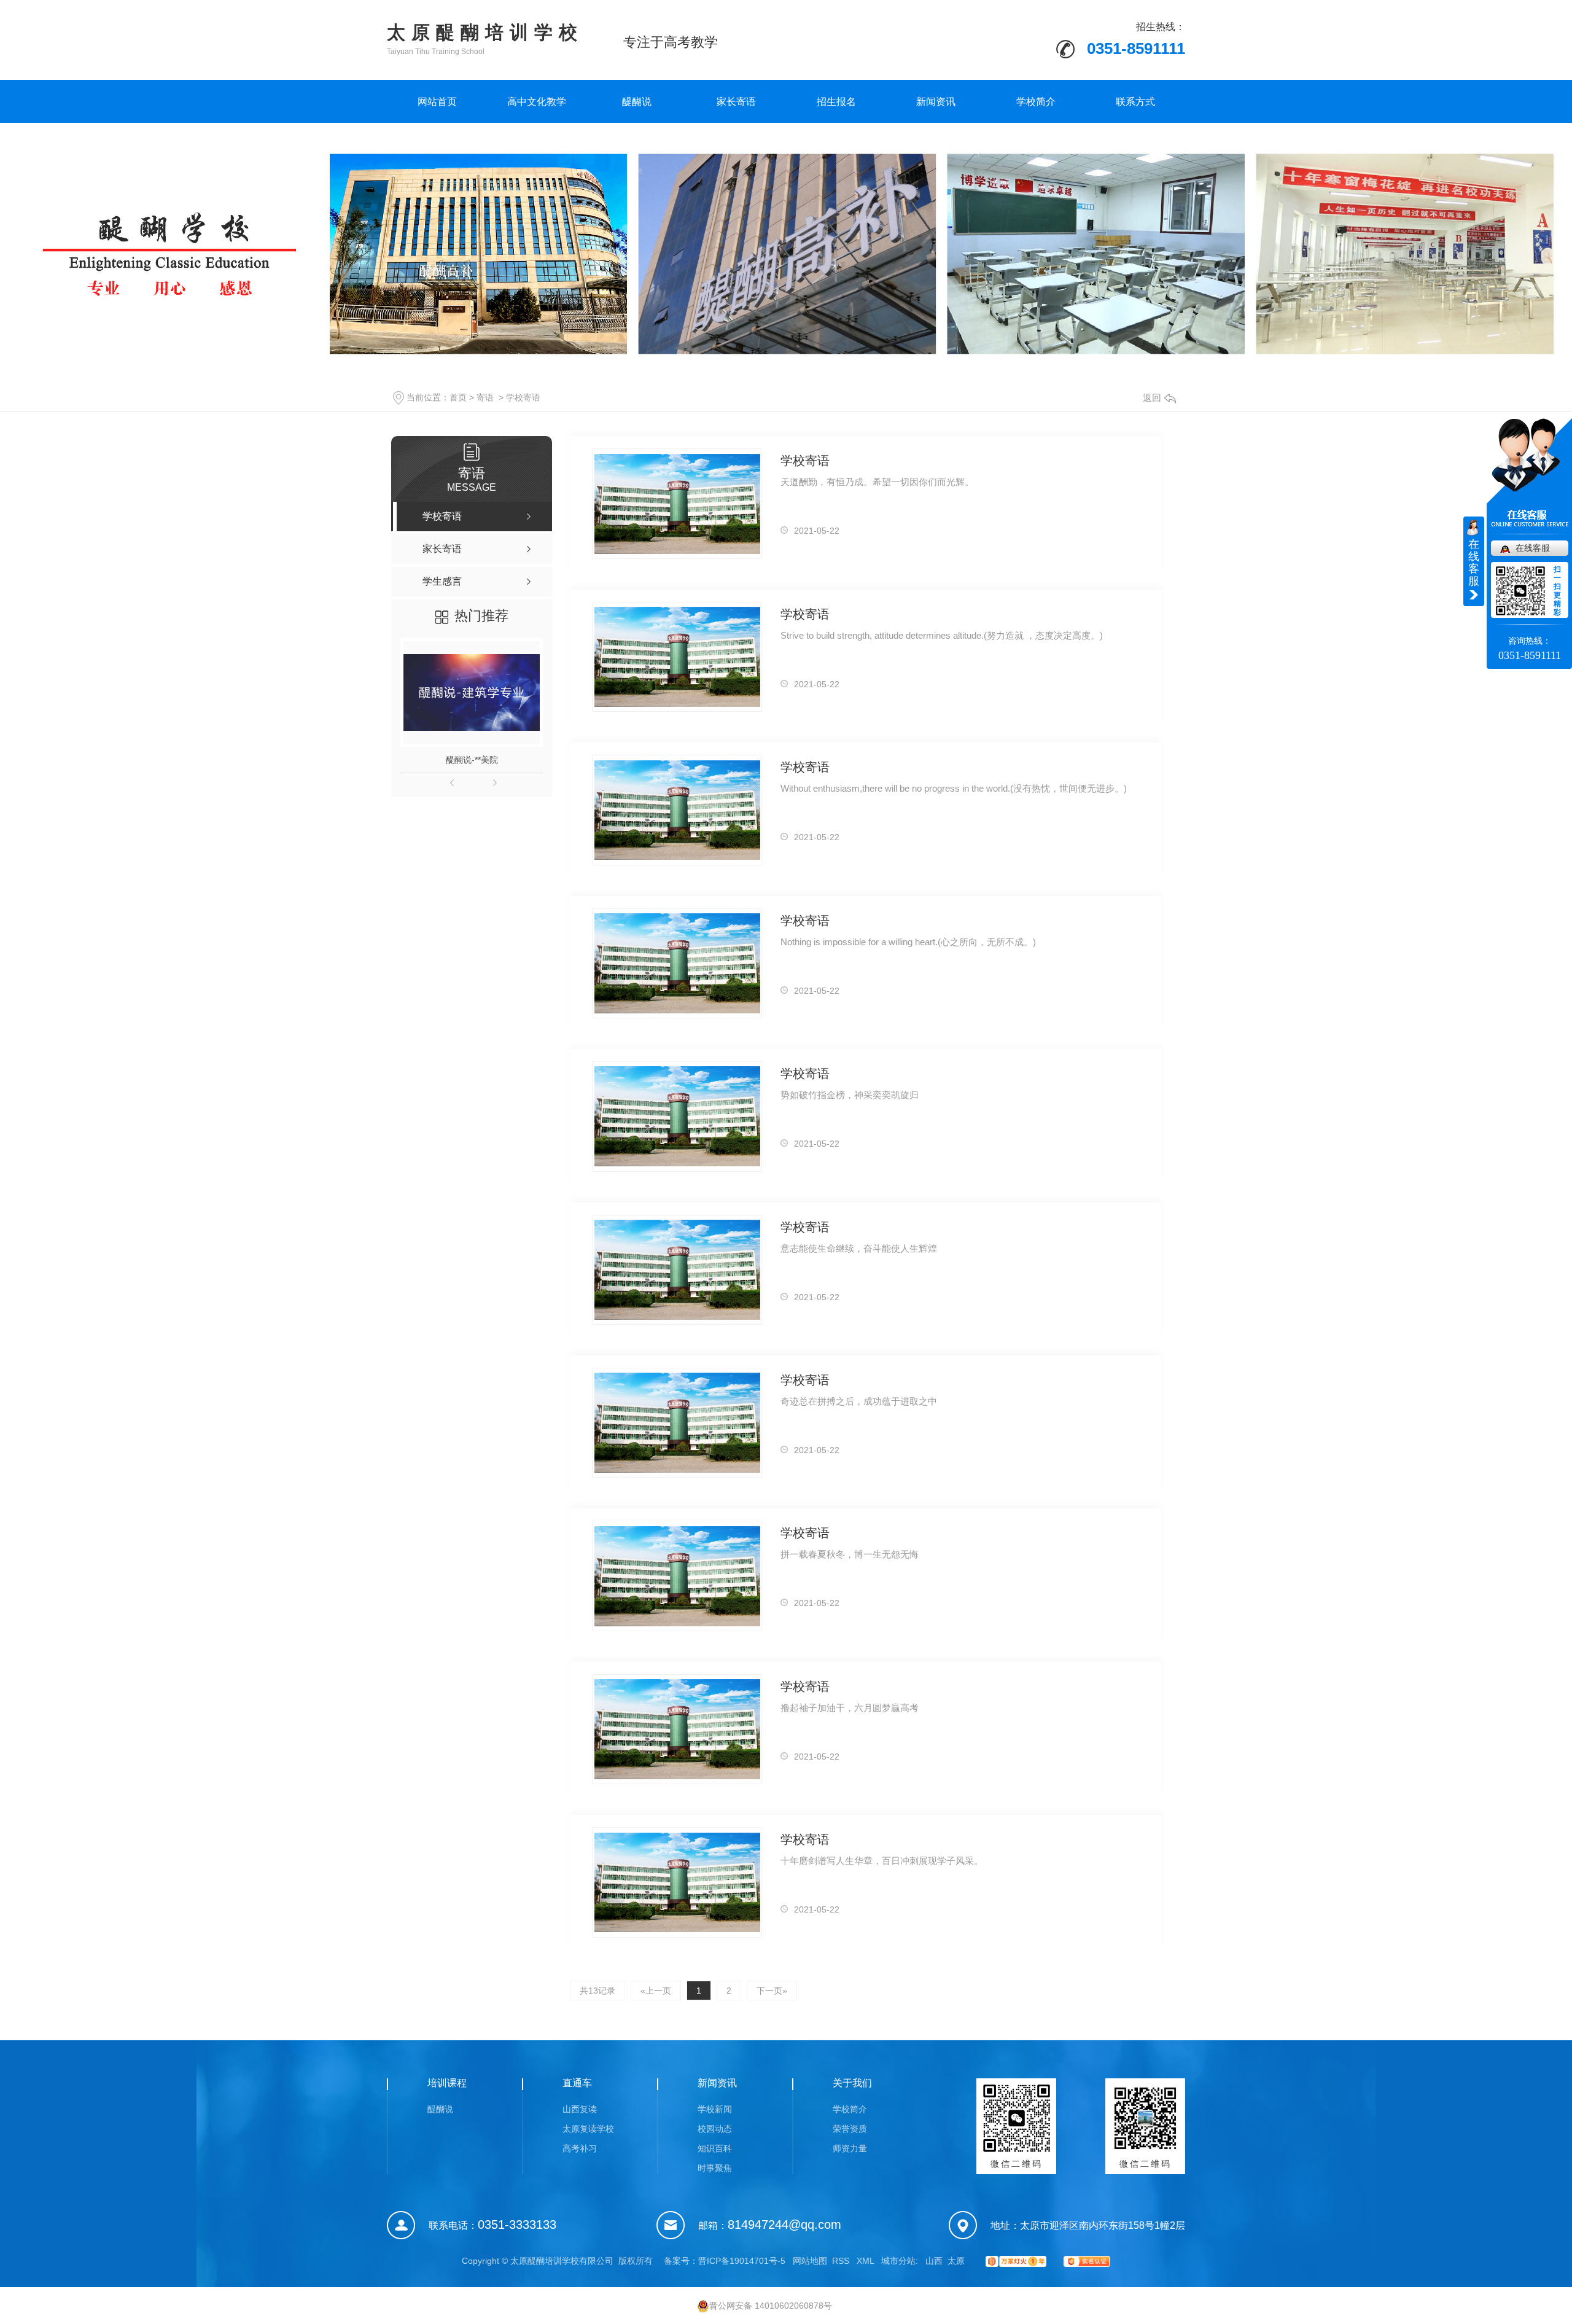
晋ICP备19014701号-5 (742, 2261)
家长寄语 (736, 102)
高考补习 (580, 2148)
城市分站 (898, 2261)
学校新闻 (715, 2109)
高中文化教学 (537, 102)
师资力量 (850, 2148)
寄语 (485, 397)
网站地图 (810, 2261)
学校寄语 (523, 397)
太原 (956, 2261)
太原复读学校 (588, 2129)
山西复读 (580, 2109)
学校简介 (1036, 102)
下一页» (772, 1991)
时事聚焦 (715, 2168)
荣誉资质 (850, 2129)
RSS (842, 2261)
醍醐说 (637, 102)
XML (866, 2261)
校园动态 (715, 2129)
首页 (458, 397)
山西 (934, 2261)
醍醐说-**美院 (472, 760)
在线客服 (1533, 548)
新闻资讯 (936, 102)
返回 (1152, 398)
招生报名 (836, 102)
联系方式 (1135, 102)
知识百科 (715, 2148)
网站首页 (437, 102)
